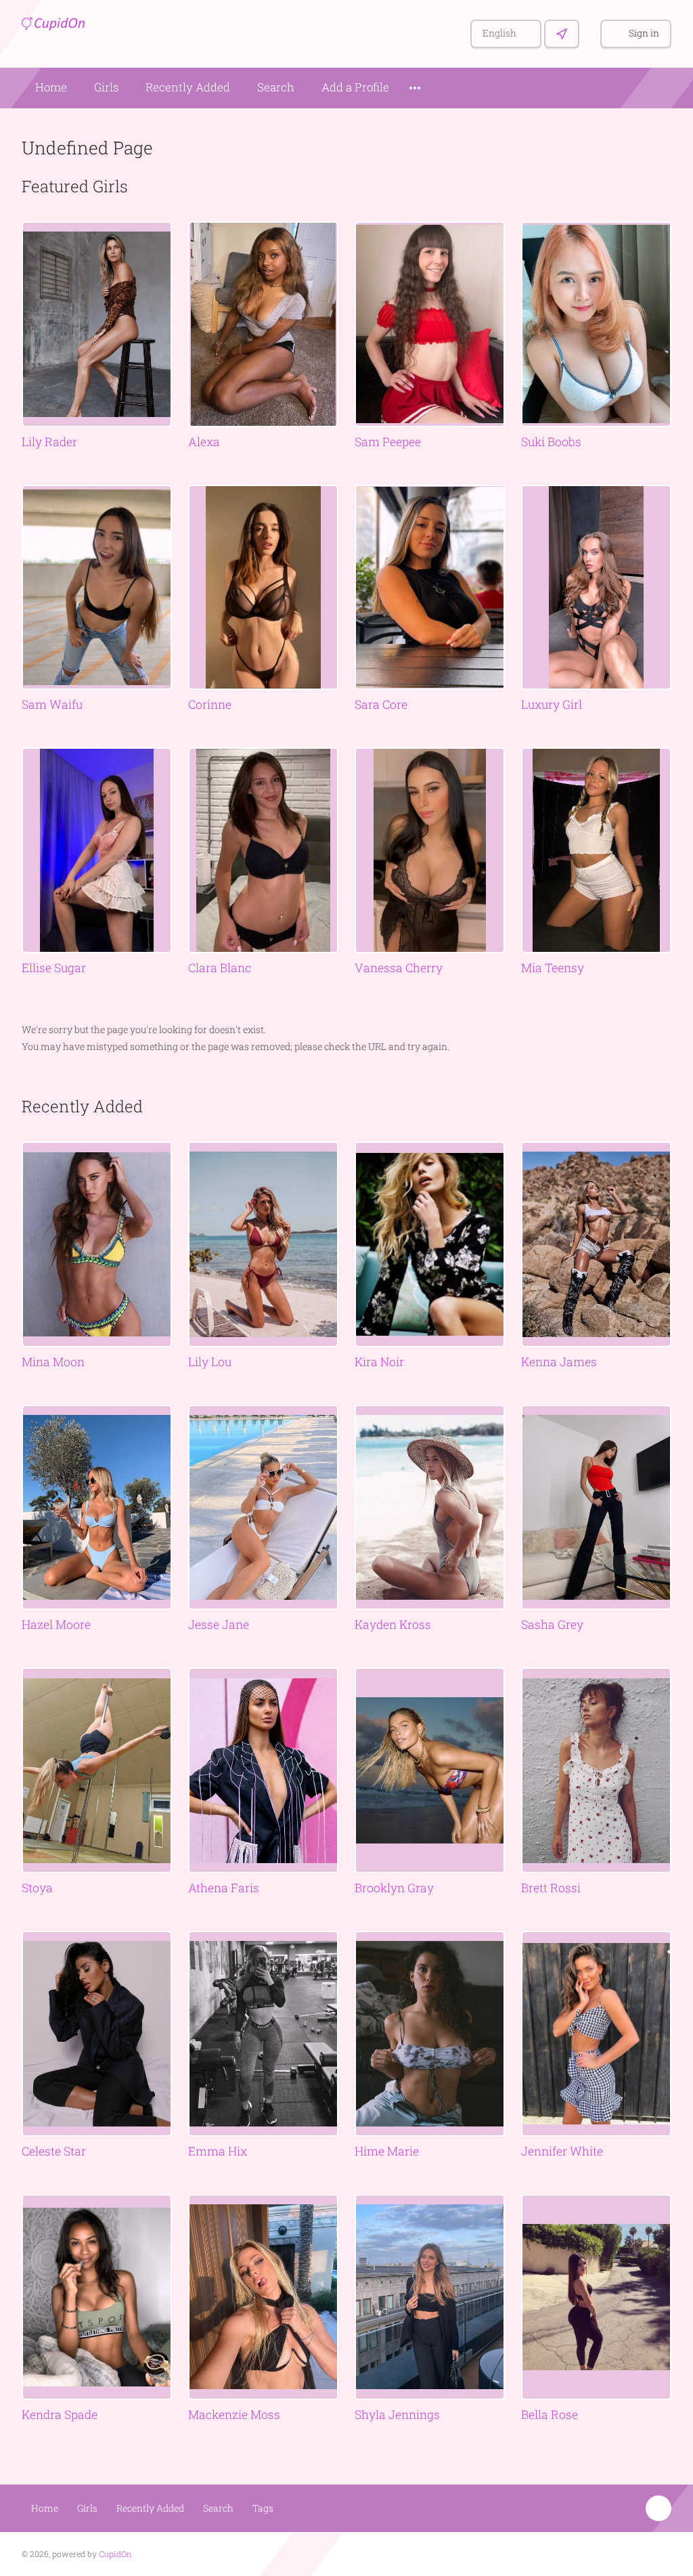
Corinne (210, 704)
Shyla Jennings (397, 2415)
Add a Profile (355, 87)
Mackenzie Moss (234, 2415)
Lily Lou (210, 1362)
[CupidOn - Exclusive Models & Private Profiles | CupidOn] (61, 22)
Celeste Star (54, 2151)
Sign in (644, 33)
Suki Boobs (551, 442)
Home (51, 87)
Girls (106, 87)
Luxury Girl (552, 704)
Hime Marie (387, 2151)
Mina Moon (53, 1362)
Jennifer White (562, 2151)
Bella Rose (550, 2415)
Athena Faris (224, 1888)
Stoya (37, 1888)
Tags (263, 2508)
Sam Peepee (388, 442)
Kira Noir (379, 1362)
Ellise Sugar (54, 968)
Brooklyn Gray (394, 1888)
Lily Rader (49, 442)
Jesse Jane (219, 1624)
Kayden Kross (393, 1624)
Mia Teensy (553, 968)
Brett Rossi (551, 1888)
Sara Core (381, 704)
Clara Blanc (220, 968)
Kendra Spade (60, 2415)
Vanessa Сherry (399, 968)
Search (276, 87)
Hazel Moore (56, 1624)
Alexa (204, 442)
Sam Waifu (52, 704)
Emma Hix (218, 2151)
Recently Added (188, 87)
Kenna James (559, 1362)
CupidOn (115, 2554)
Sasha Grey (552, 1624)
